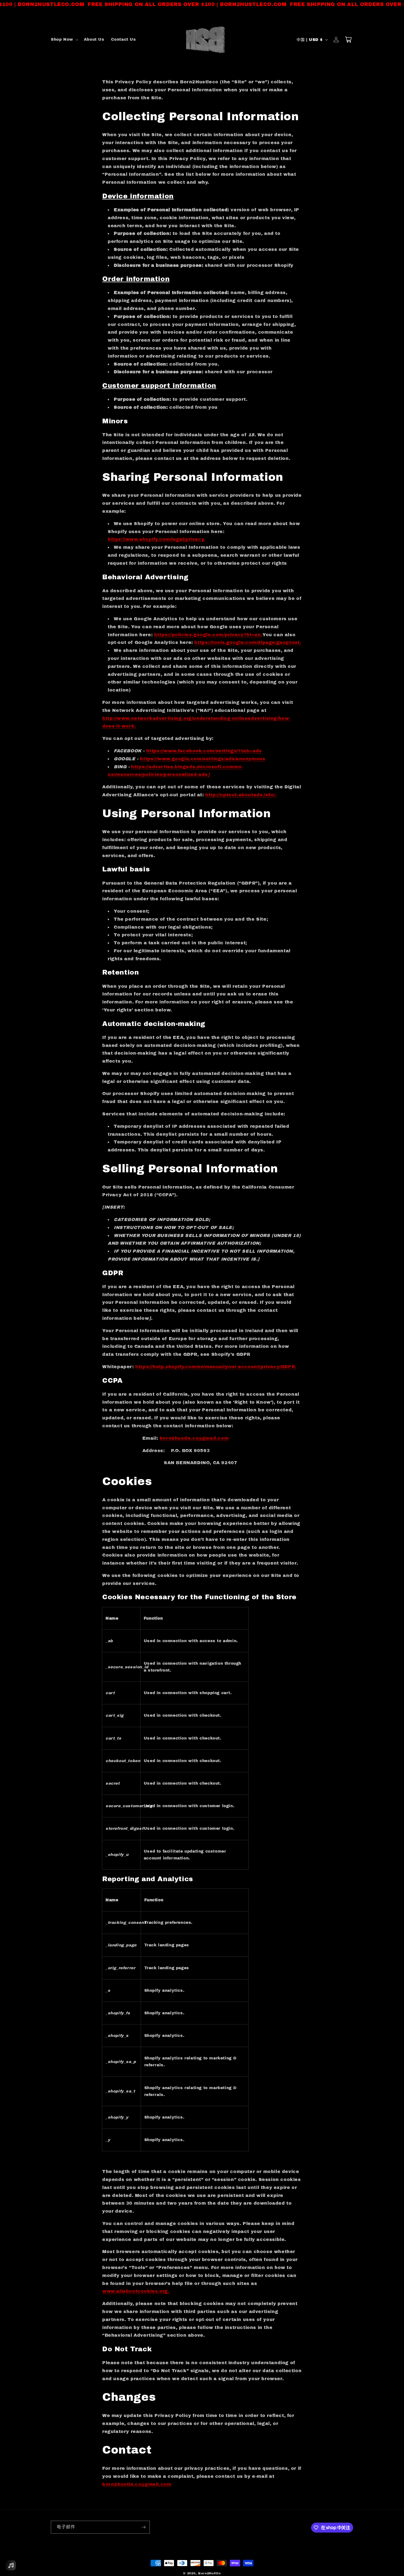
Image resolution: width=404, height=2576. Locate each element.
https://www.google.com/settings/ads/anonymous (203, 759)
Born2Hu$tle (210, 2573)
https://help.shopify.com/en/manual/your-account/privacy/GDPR (215, 1367)
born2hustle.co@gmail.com (194, 1438)
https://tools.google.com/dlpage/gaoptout (247, 642)
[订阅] (143, 2527)
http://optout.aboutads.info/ (240, 795)
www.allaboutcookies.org (135, 2291)
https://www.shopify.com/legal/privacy (156, 539)
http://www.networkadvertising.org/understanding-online (175, 718)
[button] (64, 40)
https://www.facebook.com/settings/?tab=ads (204, 751)
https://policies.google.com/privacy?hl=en (208, 635)
